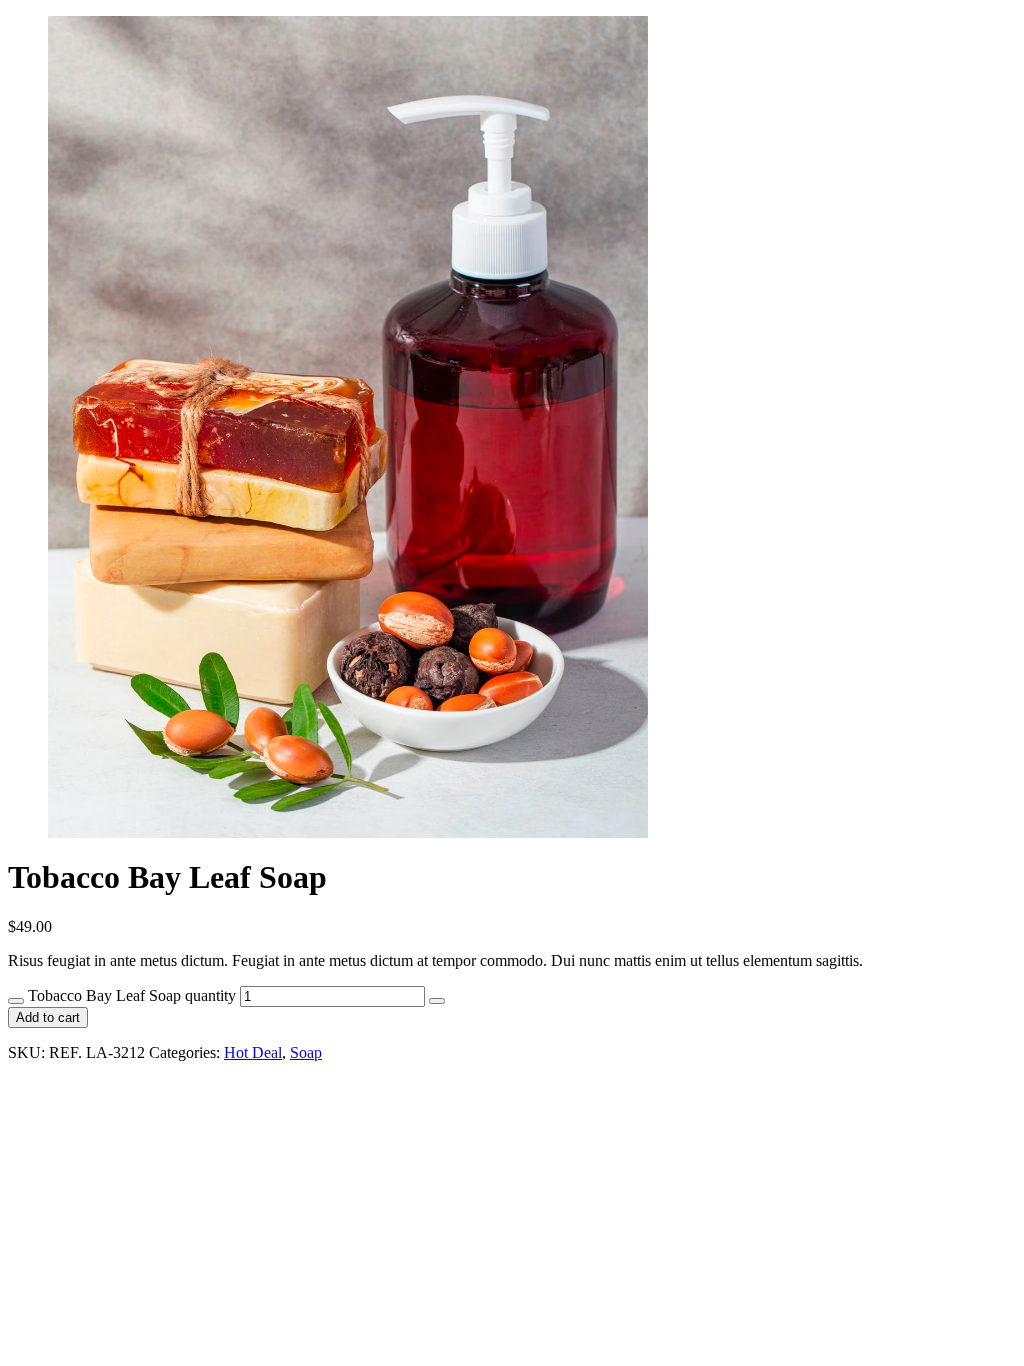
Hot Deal (253, 1052)
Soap (306, 1052)
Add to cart (48, 1017)
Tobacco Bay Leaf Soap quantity (132, 995)
